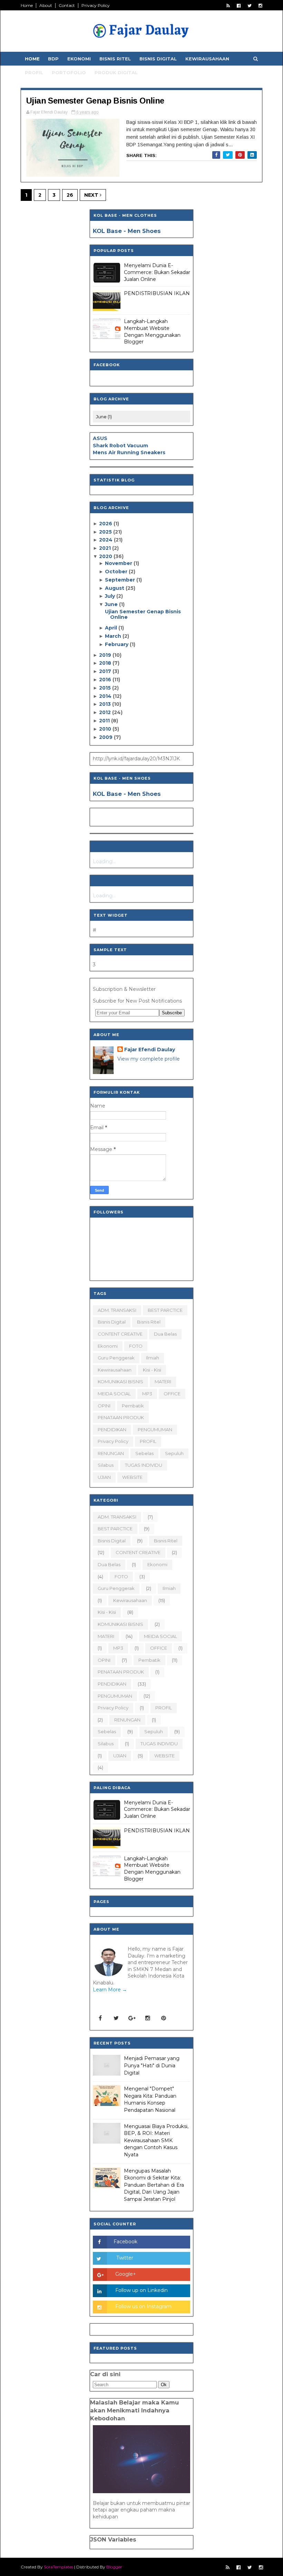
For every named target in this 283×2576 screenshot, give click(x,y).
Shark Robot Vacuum (120, 446)
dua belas (165, 1334)
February (117, 644)
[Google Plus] (132, 2018)
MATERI (163, 1382)
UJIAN (104, 1477)
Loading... (104, 861)
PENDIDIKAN (112, 1430)
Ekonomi (79, 59)
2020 (106, 556)
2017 (106, 671)
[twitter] (250, 6)
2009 (106, 737)
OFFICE (172, 1394)
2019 (106, 655)
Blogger (114, 2567)
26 (70, 195)
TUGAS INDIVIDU (144, 1465)
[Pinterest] (164, 2018)
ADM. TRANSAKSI (117, 1310)
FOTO (136, 1346)
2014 (106, 696)
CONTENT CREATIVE (120, 1334)
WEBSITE (132, 1477)
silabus (106, 1465)
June (112, 604)
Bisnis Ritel (115, 59)
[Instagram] (148, 2018)
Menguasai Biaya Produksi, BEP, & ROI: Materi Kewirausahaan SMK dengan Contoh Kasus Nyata (156, 2140)
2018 (106, 663)
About (46, 5)
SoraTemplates (58, 2567)
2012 (106, 712)
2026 (106, 524)
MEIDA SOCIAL (114, 1394)
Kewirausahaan (207, 59)
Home (27, 5)
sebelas (144, 1453)
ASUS (100, 438)
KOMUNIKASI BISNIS (120, 1382)
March (114, 636)
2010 (106, 729)
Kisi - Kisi (152, 1370)
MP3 (147, 1394)
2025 (106, 532)
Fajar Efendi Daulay (150, 1050)
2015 (106, 688)
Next (92, 195)
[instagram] (260, 6)
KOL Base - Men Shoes (127, 231)
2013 (106, 704)
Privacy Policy (96, 5)
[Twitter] (116, 2018)
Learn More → (110, 1990)
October (117, 572)
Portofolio (69, 72)
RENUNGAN (111, 1453)
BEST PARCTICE (165, 1310)
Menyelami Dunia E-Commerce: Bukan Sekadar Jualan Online (157, 272)
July (111, 596)
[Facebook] (100, 2018)
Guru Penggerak (116, 1358)
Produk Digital (116, 72)
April (112, 628)
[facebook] (239, 6)
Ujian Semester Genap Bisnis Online (95, 101)
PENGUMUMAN (155, 1430)
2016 (106, 680)
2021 (106, 548)
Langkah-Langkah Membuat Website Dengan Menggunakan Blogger (152, 331)
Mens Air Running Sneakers (129, 452)
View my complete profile (149, 1059)
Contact (67, 5)
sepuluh (174, 1453)
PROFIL (148, 1441)
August (115, 588)
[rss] (228, 6)
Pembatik (133, 1406)
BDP (53, 59)
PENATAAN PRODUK (121, 1417)
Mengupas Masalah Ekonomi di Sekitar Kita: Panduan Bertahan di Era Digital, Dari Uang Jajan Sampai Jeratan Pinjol (154, 2185)
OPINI (104, 1406)
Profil (34, 72)
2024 (106, 540)
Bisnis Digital (158, 59)
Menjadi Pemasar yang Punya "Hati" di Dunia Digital (152, 2065)
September (121, 580)
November (119, 563)
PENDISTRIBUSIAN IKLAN (157, 293)
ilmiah (153, 1358)
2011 (105, 721)
